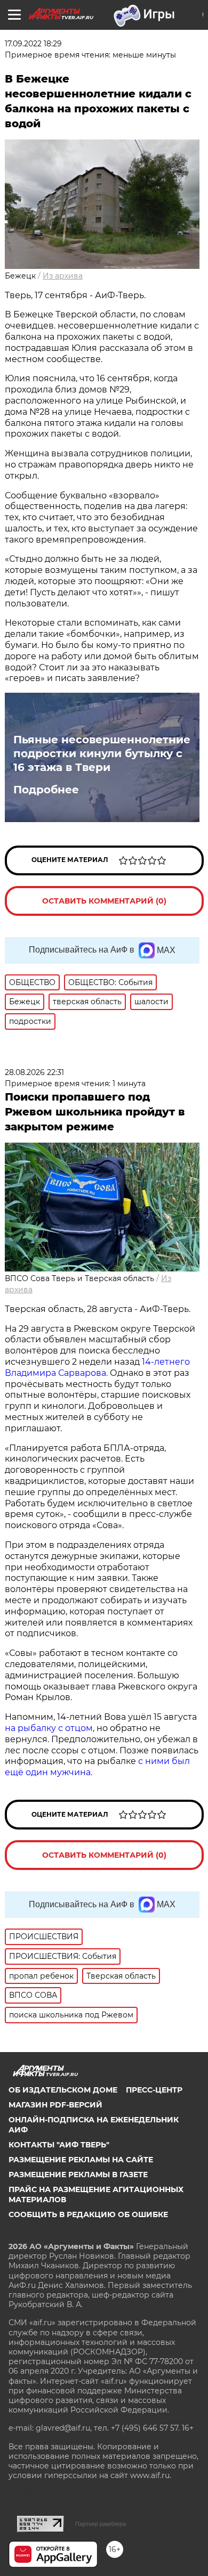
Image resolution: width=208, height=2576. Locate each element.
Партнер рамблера (101, 2524)
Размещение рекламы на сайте (81, 2160)
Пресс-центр (154, 2090)
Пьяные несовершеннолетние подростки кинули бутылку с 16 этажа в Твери (102, 753)
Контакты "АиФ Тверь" (59, 2145)
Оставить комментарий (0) (104, 901)
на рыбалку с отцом (49, 1728)
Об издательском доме (63, 2090)
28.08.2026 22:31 (34, 1072)
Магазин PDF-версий (55, 2105)
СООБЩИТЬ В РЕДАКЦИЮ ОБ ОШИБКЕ (88, 2214)
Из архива (63, 276)
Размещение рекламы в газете (78, 2175)
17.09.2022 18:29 (33, 44)
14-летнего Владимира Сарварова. (97, 1367)
